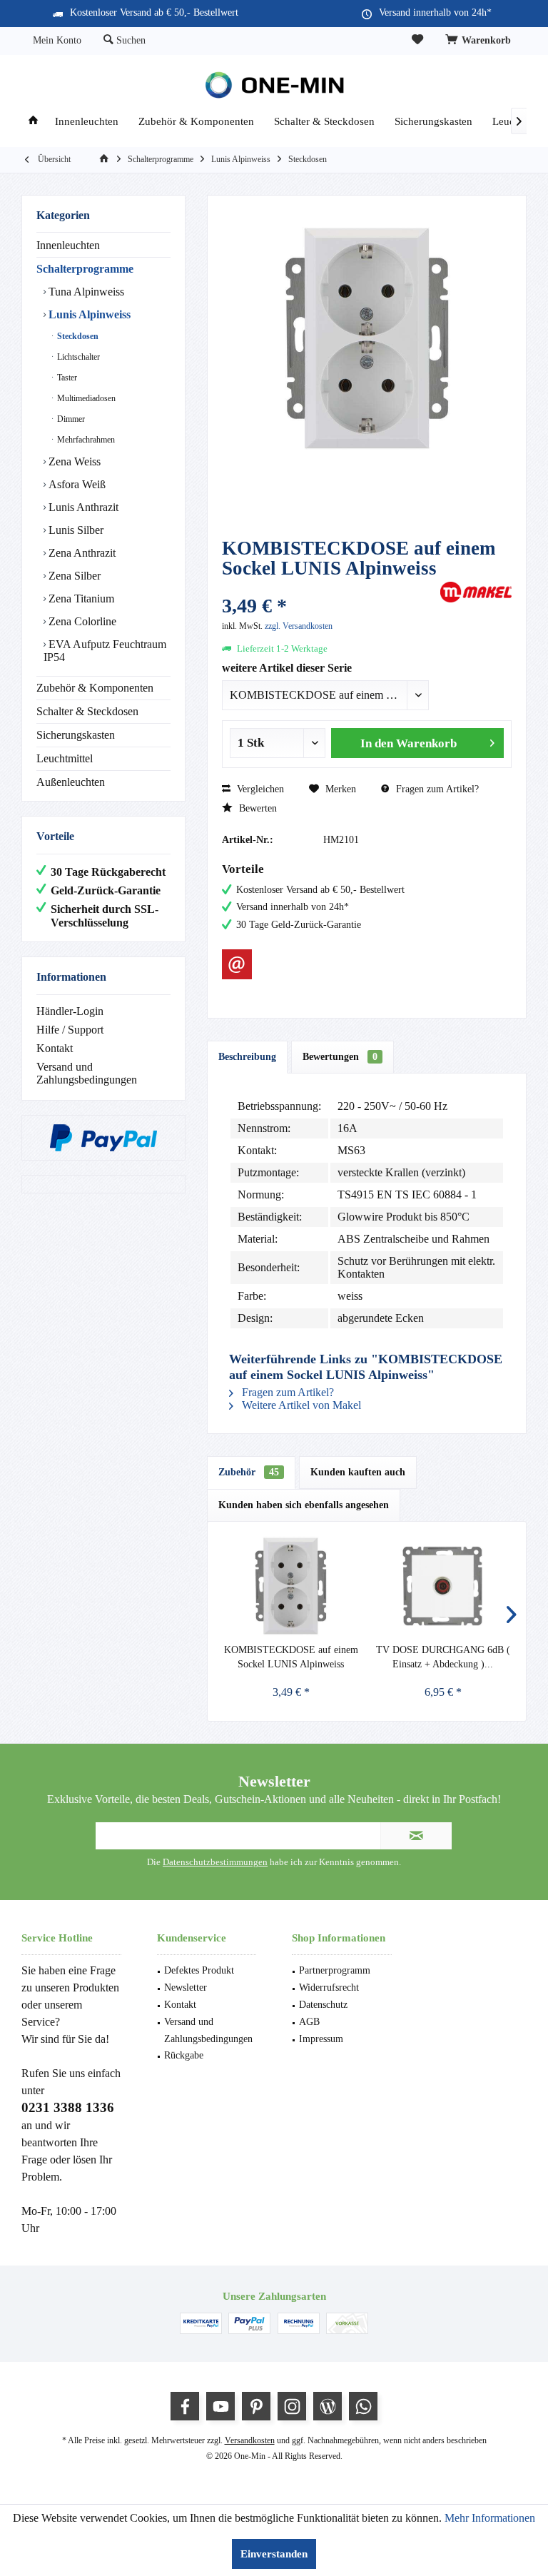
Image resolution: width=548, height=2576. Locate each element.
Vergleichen (259, 789)
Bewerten (257, 808)
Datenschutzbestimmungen (215, 1862)
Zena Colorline (81, 621)
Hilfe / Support (70, 1030)
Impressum (321, 2039)
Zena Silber (73, 576)
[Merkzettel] (417, 40)
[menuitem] (480, 41)
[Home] (33, 122)
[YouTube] (220, 2406)
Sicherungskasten (76, 735)
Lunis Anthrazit (82, 507)
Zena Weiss (73, 461)
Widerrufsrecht (329, 1987)
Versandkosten (250, 2440)
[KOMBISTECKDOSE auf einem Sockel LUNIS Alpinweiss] (291, 1586)
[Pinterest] (256, 2406)
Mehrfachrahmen (85, 440)
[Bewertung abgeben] (329, 587)
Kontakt (55, 1048)
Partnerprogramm (335, 1970)
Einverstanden (274, 2554)
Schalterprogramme (85, 269)
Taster (66, 378)
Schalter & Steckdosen (87, 711)
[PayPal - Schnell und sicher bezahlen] (103, 1138)
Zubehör (249, 1472)
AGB (309, 2022)
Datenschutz (323, 2005)
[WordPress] (328, 2406)
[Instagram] (292, 2406)
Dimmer (70, 419)
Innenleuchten (68, 245)
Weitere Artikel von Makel (300, 1405)
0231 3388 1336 (68, 2107)
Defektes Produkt (199, 1970)
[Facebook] (185, 2406)
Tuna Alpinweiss (85, 292)
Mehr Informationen (490, 2518)
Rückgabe (184, 2055)
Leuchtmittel (65, 758)
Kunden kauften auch (358, 1472)
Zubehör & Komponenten (95, 688)
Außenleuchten (71, 782)
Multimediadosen (85, 398)
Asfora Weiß (76, 484)
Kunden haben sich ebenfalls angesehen (304, 1505)
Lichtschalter (77, 357)
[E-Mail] (237, 964)
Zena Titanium (80, 598)
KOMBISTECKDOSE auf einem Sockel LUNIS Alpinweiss (291, 1657)
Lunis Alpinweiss (88, 314)
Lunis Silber (75, 530)
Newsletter (186, 1987)
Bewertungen (340, 1057)
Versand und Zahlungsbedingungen (87, 1073)
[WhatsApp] (363, 2406)
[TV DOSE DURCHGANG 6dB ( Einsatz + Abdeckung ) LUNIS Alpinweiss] (443, 1586)
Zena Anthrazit (81, 553)
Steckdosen (77, 336)
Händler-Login (70, 1011)
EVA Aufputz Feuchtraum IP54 (105, 651)
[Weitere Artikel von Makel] (476, 592)
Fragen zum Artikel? (436, 789)
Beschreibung (247, 1057)
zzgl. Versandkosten (299, 626)
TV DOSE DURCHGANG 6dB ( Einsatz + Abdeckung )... (443, 1657)
